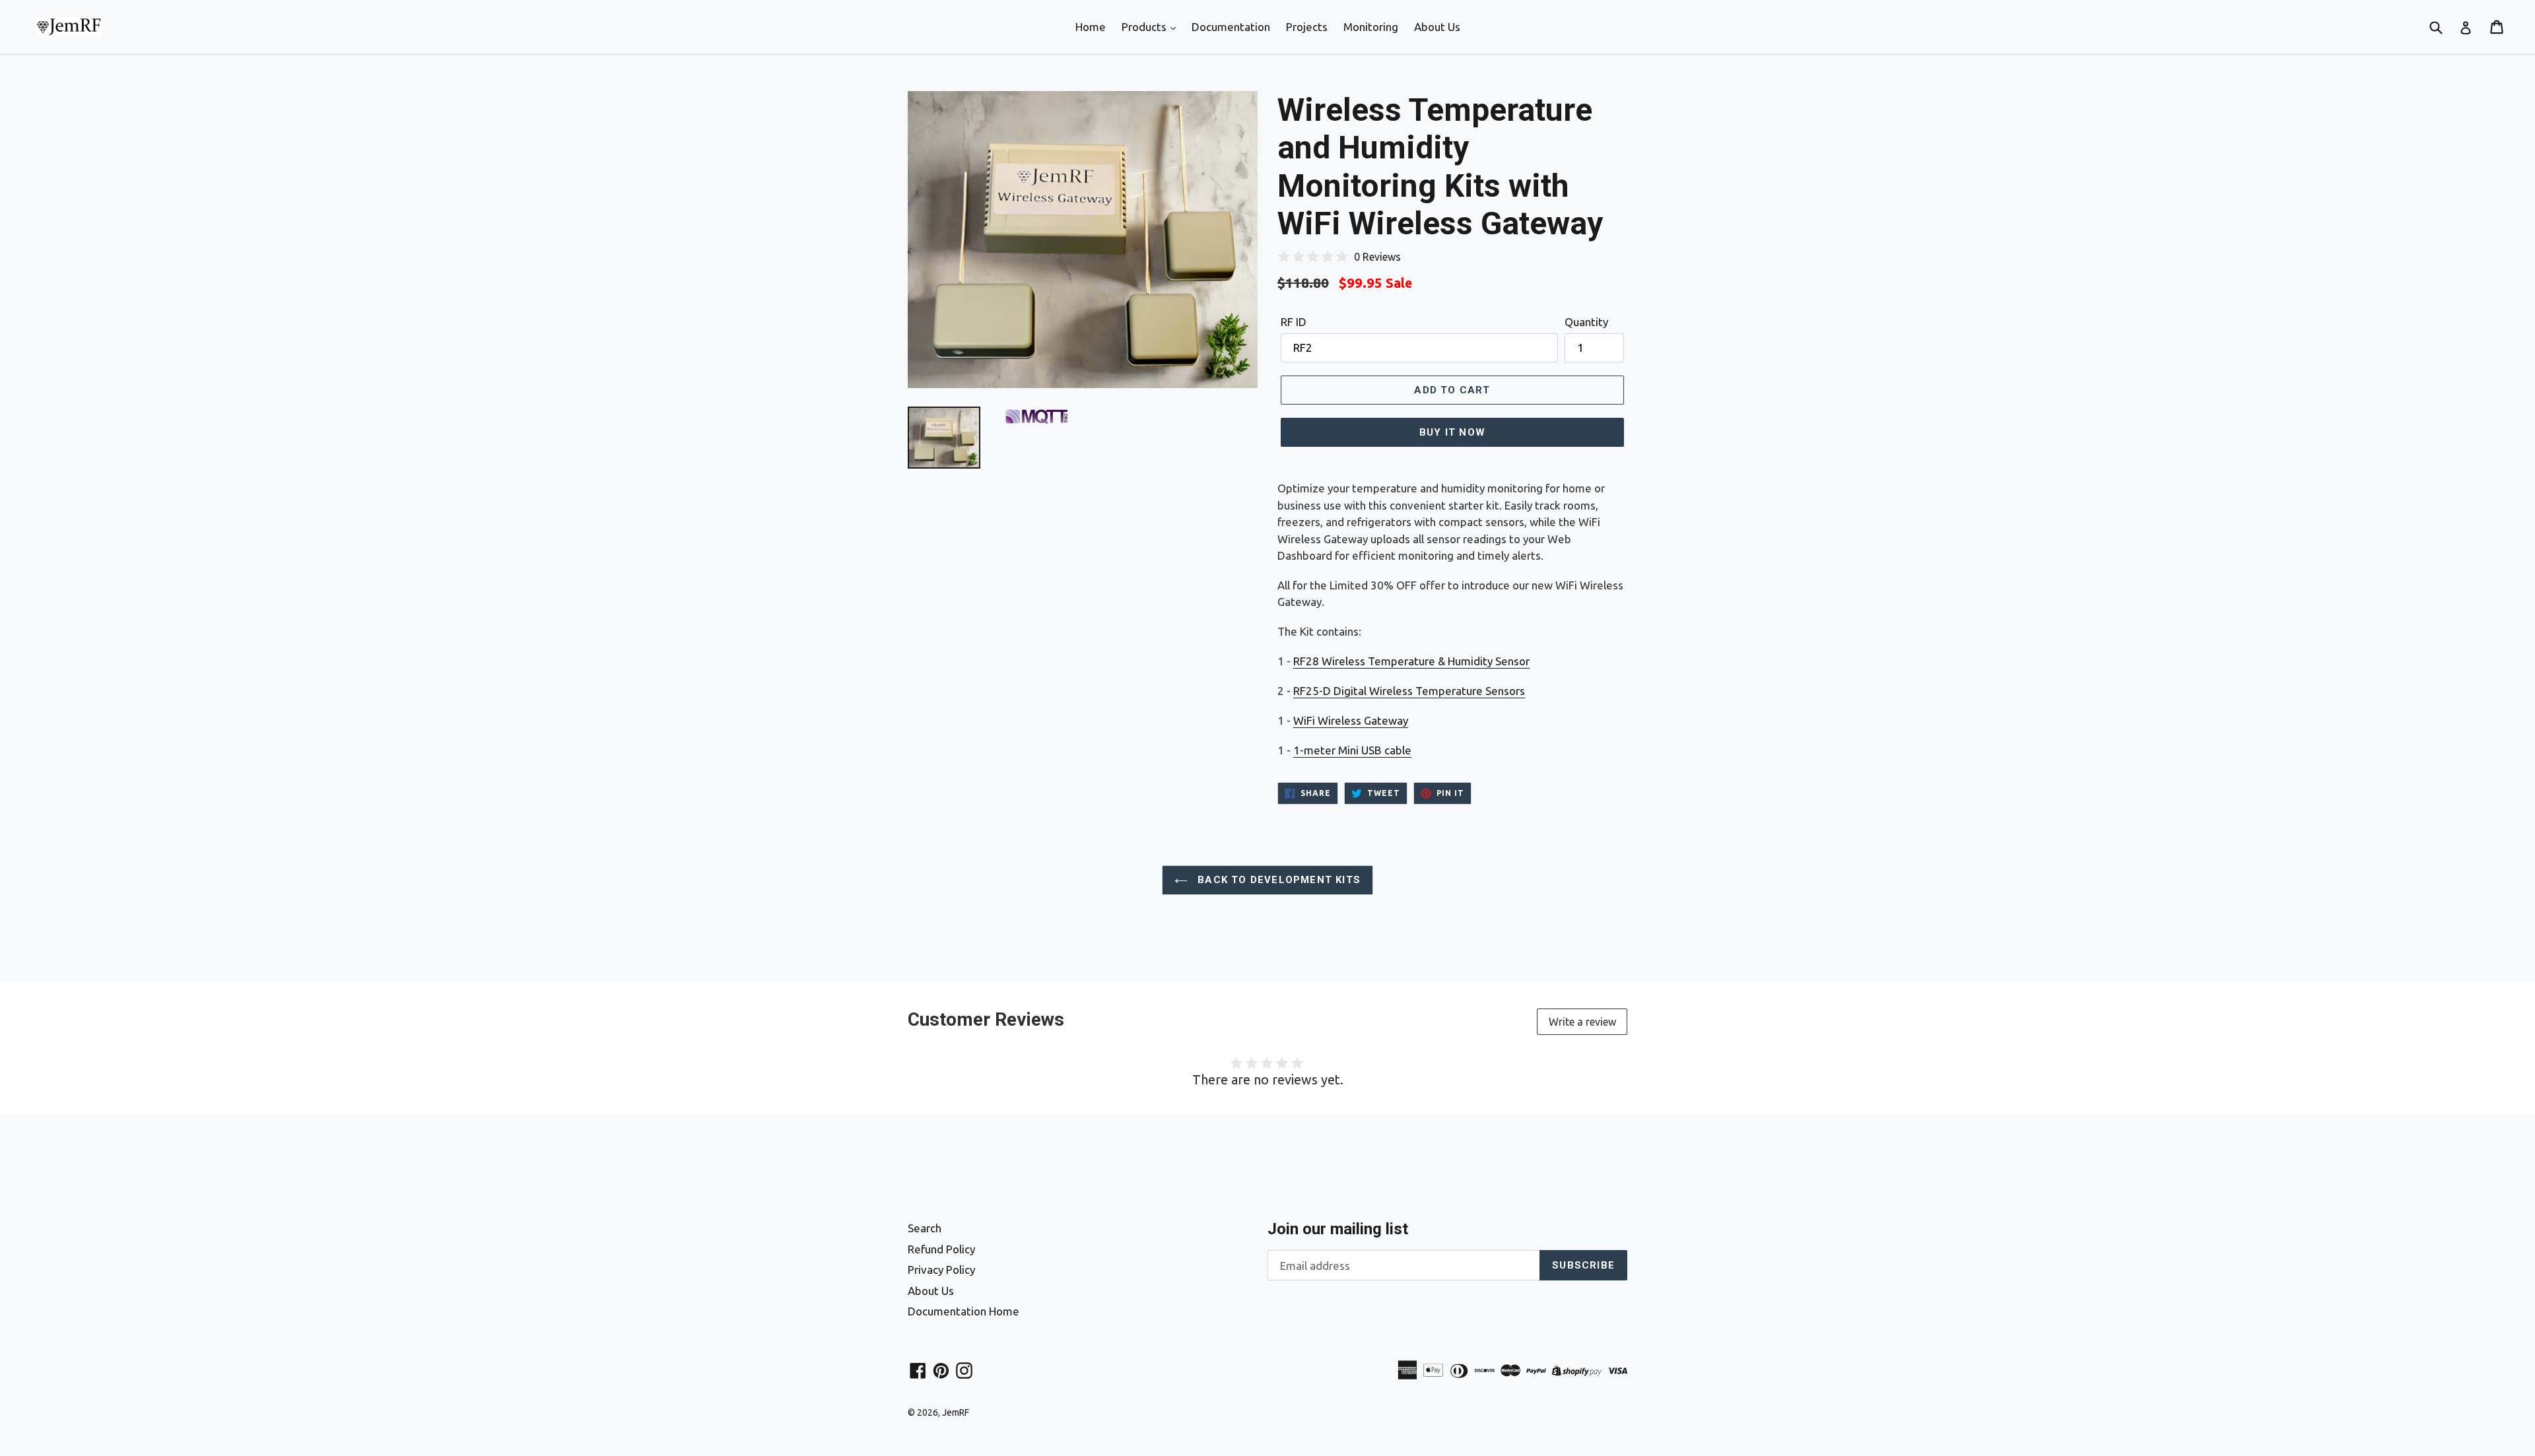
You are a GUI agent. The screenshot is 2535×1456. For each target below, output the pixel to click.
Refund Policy (941, 1249)
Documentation (1231, 27)
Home (1091, 27)
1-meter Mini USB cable (1352, 750)
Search (925, 1228)
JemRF (956, 1412)
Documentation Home (963, 1311)
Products (1145, 27)
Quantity (1586, 322)
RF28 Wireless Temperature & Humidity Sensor (1411, 661)
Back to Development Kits (1277, 880)
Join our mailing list (1338, 1229)
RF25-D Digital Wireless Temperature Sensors (1409, 691)
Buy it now (1452, 432)
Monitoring (1371, 27)
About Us (1437, 27)
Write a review (1582, 1022)
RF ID (1294, 322)
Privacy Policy (941, 1270)
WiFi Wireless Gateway (1351, 720)
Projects (1307, 27)
